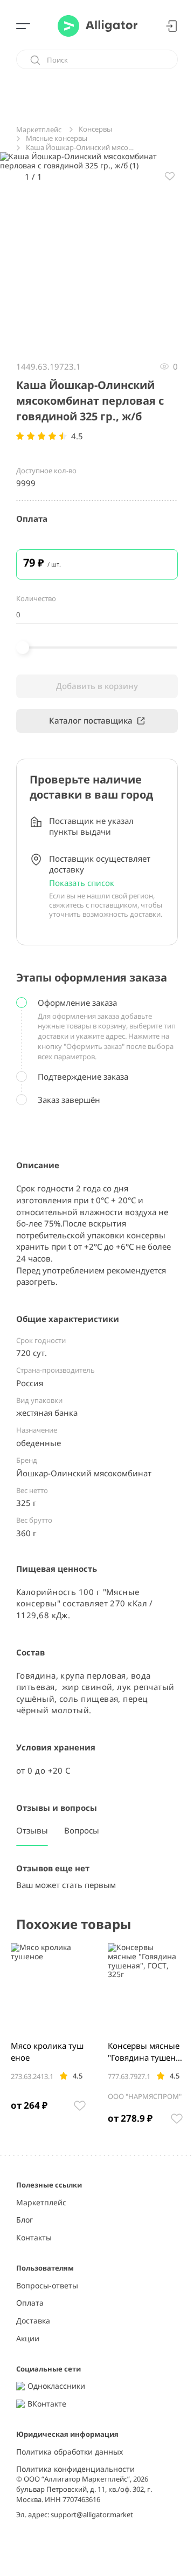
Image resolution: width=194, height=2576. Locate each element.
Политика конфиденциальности (75, 2469)
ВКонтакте (47, 2404)
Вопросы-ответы (47, 2286)
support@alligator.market (92, 2514)
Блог (25, 2220)
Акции (28, 2339)
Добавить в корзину (97, 686)
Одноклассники (56, 2386)
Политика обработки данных (70, 2452)
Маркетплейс (41, 2203)
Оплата (30, 2303)
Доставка (33, 2321)
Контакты (34, 2238)
